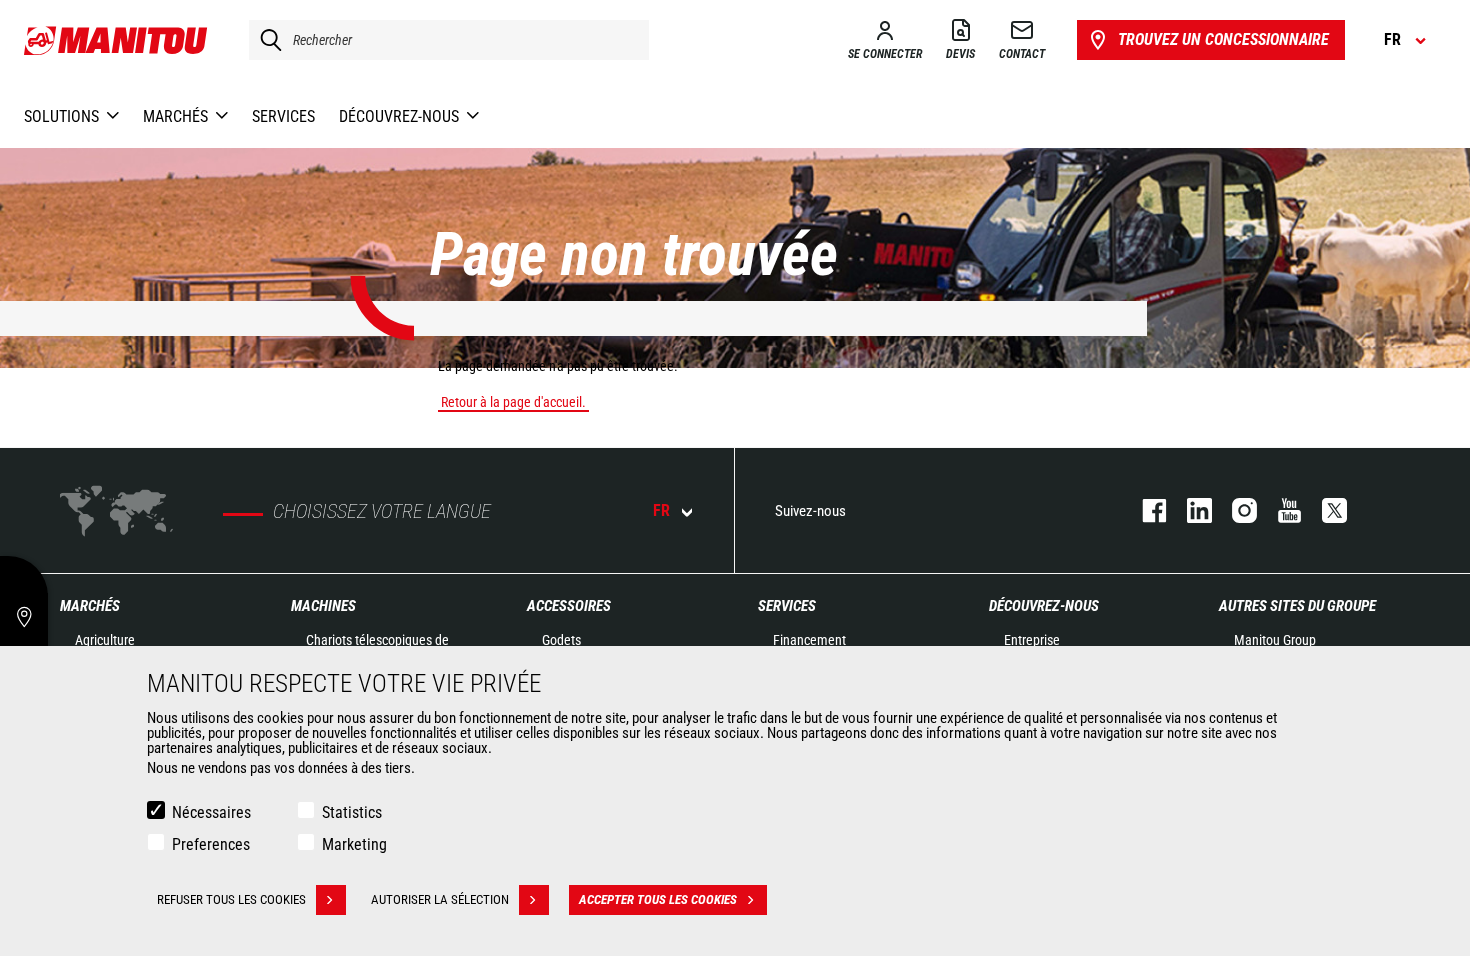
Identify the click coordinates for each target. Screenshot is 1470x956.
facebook (1144, 510)
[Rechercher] (266, 40)
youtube (1279, 510)
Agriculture (105, 640)
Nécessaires (211, 812)
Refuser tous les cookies (231, 899)
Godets (561, 640)
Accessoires (569, 606)
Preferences (211, 844)
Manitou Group (1275, 640)
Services (787, 606)
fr (661, 510)
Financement (809, 640)
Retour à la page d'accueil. (513, 402)
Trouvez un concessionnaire (1223, 39)
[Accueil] (116, 40)
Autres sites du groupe (1297, 606)
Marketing (354, 844)
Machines (323, 606)
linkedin (1189, 510)
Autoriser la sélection (440, 899)
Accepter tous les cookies (658, 899)
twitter (1324, 510)
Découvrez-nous (1044, 606)
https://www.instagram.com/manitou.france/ (1234, 510)
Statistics (352, 812)
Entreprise (1032, 640)
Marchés (90, 606)
